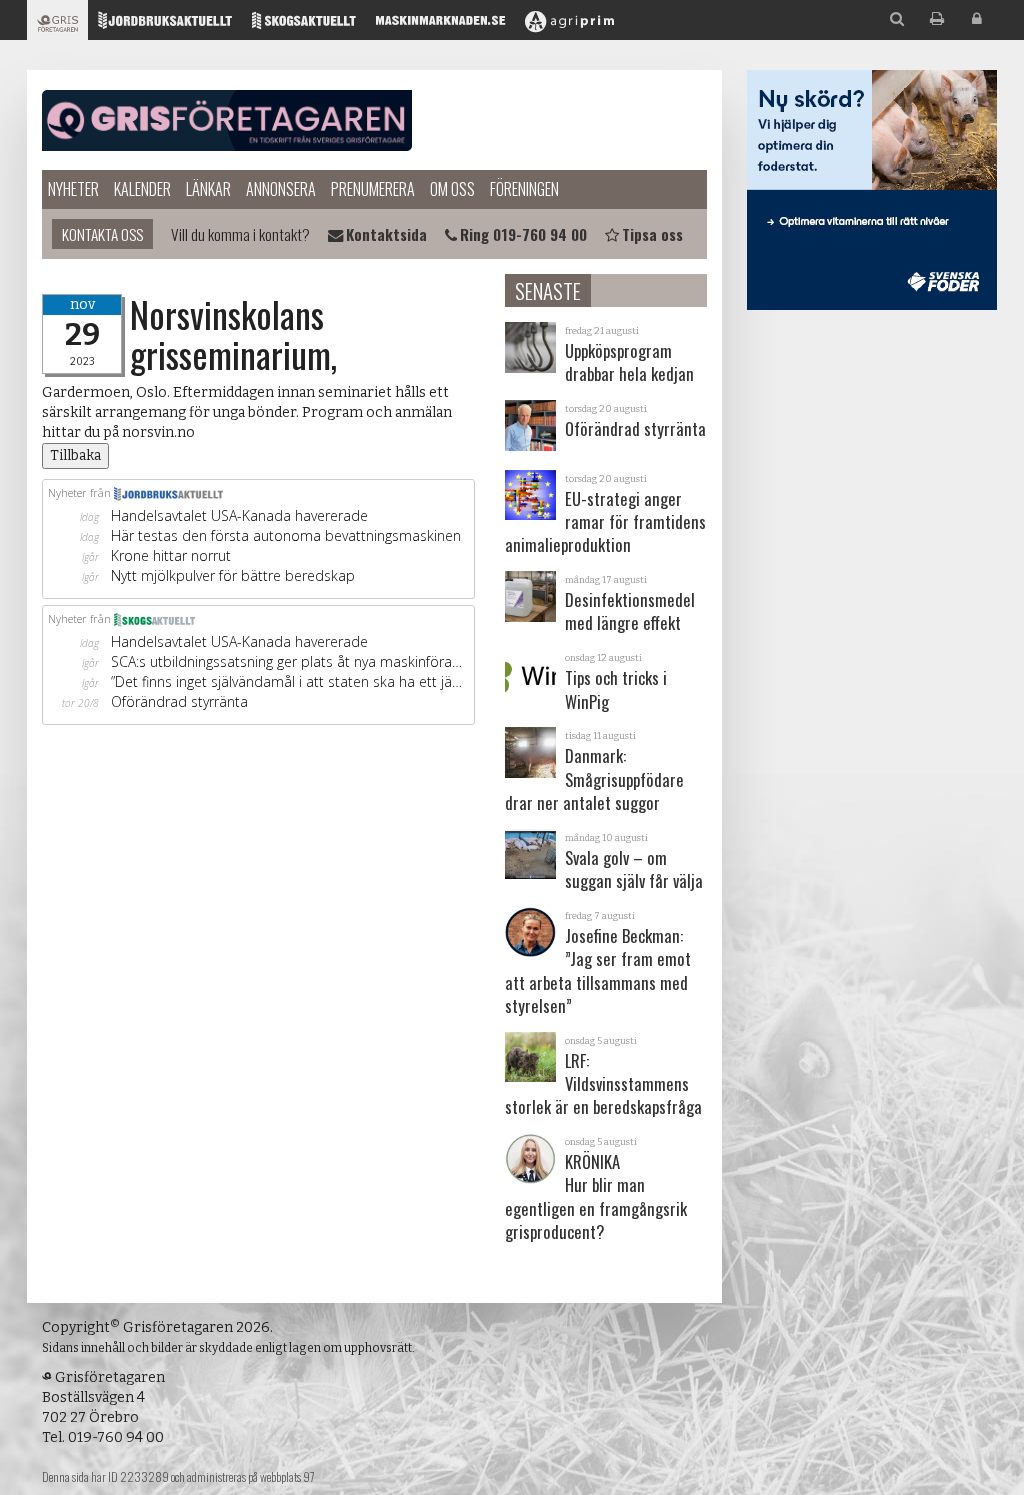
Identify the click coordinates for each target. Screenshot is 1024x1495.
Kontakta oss (102, 234)
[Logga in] (977, 19)
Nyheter (73, 189)
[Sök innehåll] (897, 19)
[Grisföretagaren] (57, 25)
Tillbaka (75, 455)
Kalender (142, 189)
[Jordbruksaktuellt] (165, 25)
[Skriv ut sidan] (937, 19)
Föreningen (524, 189)
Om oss (452, 189)
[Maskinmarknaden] (440, 25)
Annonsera (281, 189)
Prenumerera (373, 189)
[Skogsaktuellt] (304, 25)
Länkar (208, 189)
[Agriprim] (569, 25)
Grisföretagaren (227, 120)
